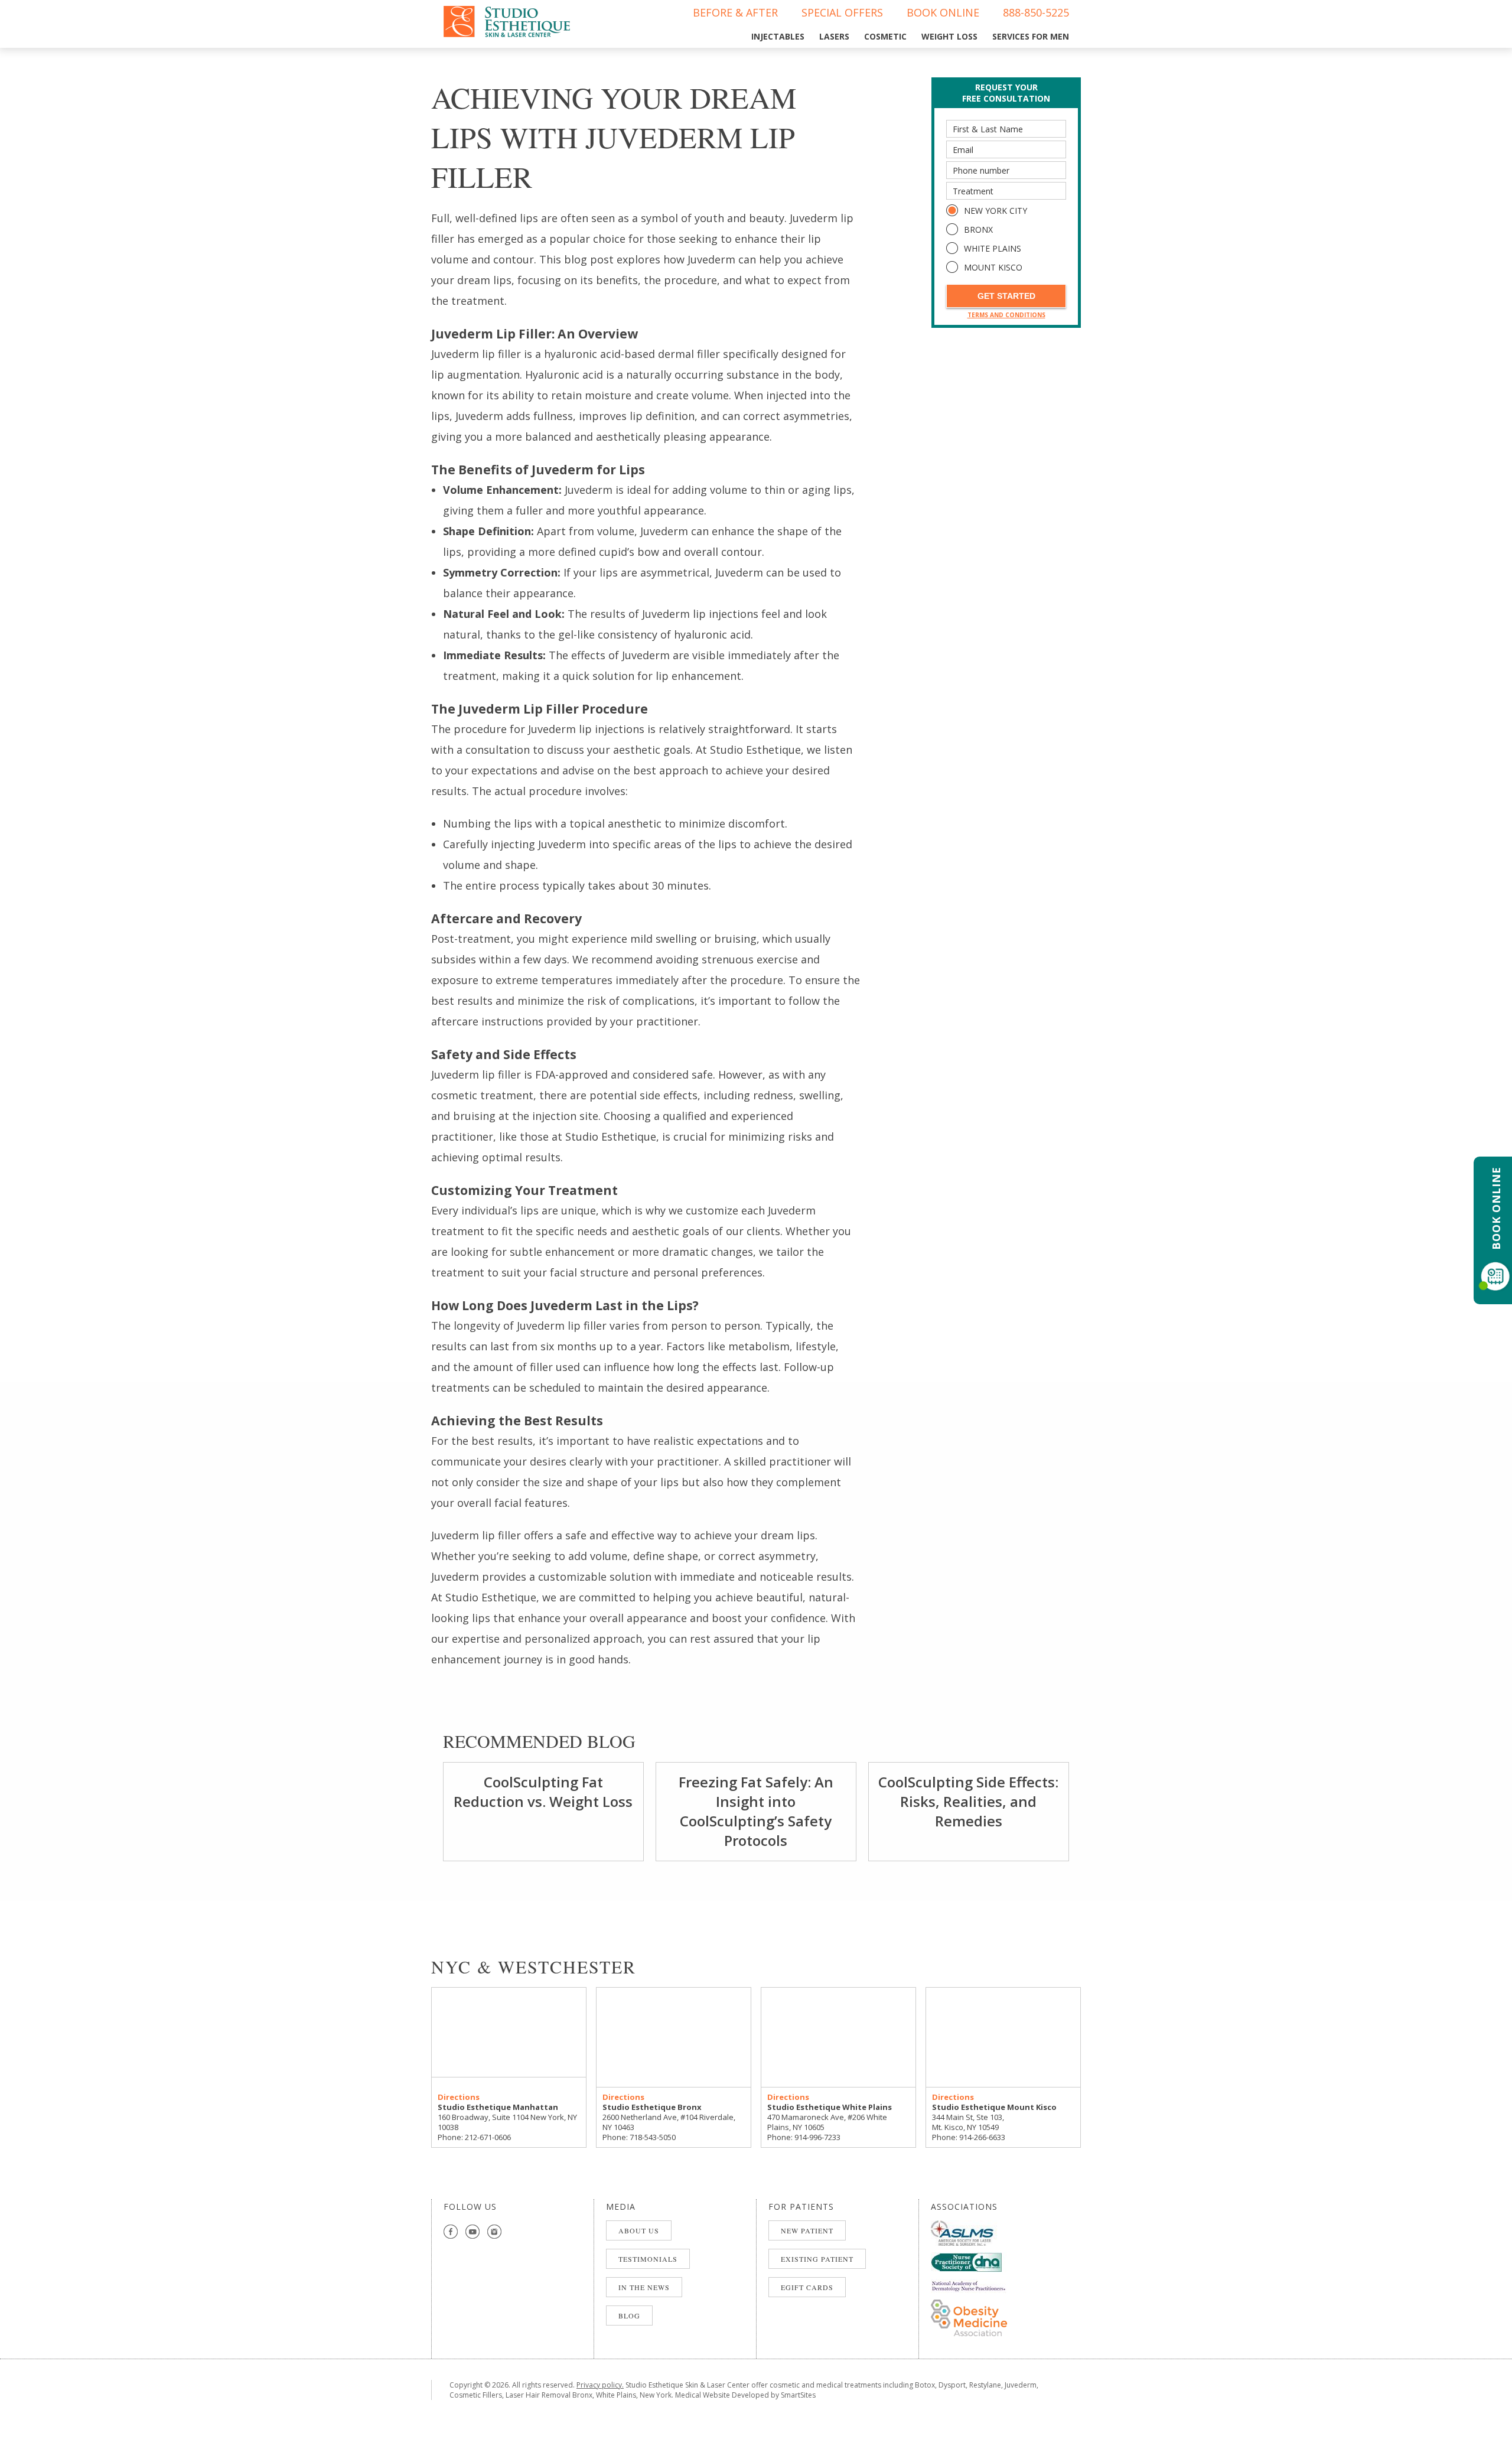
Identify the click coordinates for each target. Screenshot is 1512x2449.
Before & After (735, 12)
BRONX (978, 229)
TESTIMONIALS (648, 2259)
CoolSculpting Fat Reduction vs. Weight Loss (543, 1792)
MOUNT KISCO (993, 267)
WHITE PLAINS (993, 248)
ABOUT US (639, 2230)
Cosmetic (885, 36)
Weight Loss (949, 36)
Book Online (943, 12)
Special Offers (842, 12)
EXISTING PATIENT (817, 2259)
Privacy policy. (600, 2385)
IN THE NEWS (644, 2287)
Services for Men (1031, 36)
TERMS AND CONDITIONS (1006, 315)
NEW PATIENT (807, 2230)
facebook (451, 2232)
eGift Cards (807, 2287)
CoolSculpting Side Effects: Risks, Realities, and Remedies (968, 1801)
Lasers (834, 36)
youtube (473, 2232)
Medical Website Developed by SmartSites (745, 2395)
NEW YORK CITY (995, 211)
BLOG (629, 2316)
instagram (495, 2232)
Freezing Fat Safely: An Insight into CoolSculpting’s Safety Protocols (756, 1811)
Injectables (778, 36)
